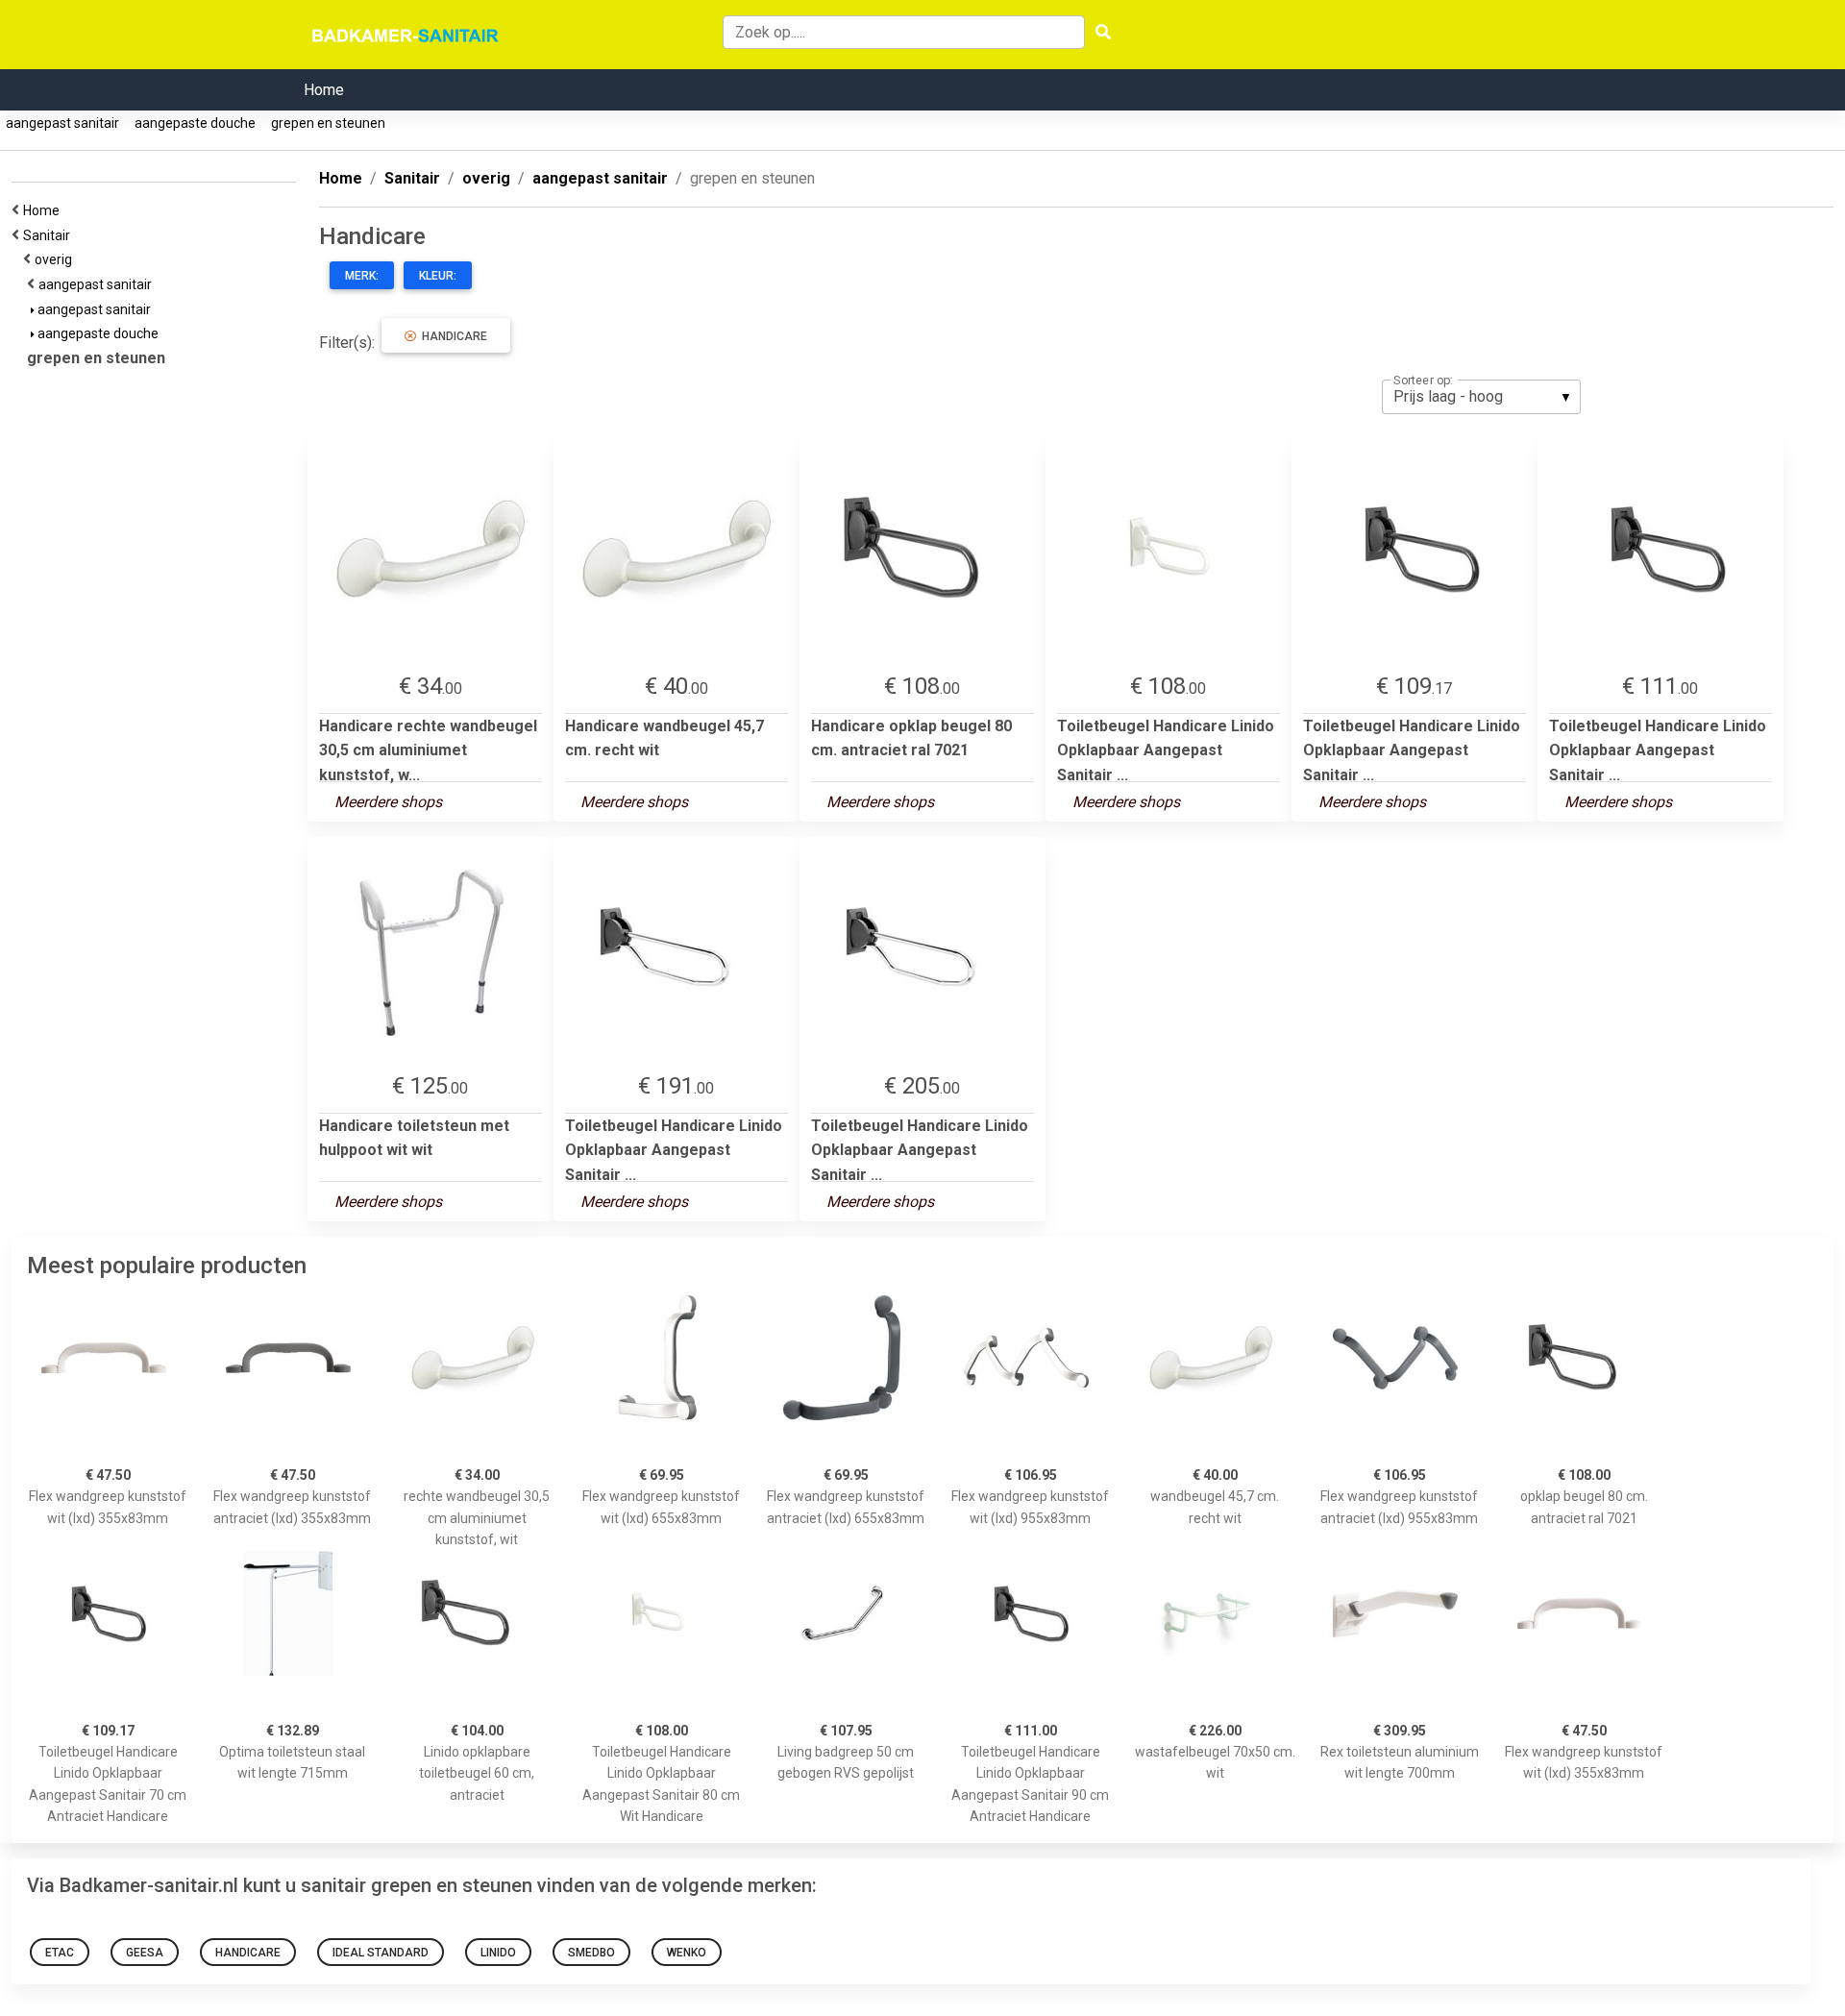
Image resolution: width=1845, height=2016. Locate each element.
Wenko (687, 1953)
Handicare (452, 336)
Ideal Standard (381, 1953)
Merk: (362, 276)
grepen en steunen (328, 123)
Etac (60, 1953)
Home (324, 90)
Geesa (145, 1953)
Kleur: (438, 276)
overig (56, 259)
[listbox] (1481, 397)
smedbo (591, 1953)
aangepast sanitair (62, 123)
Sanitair (49, 235)
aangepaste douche (195, 123)
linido (498, 1953)
